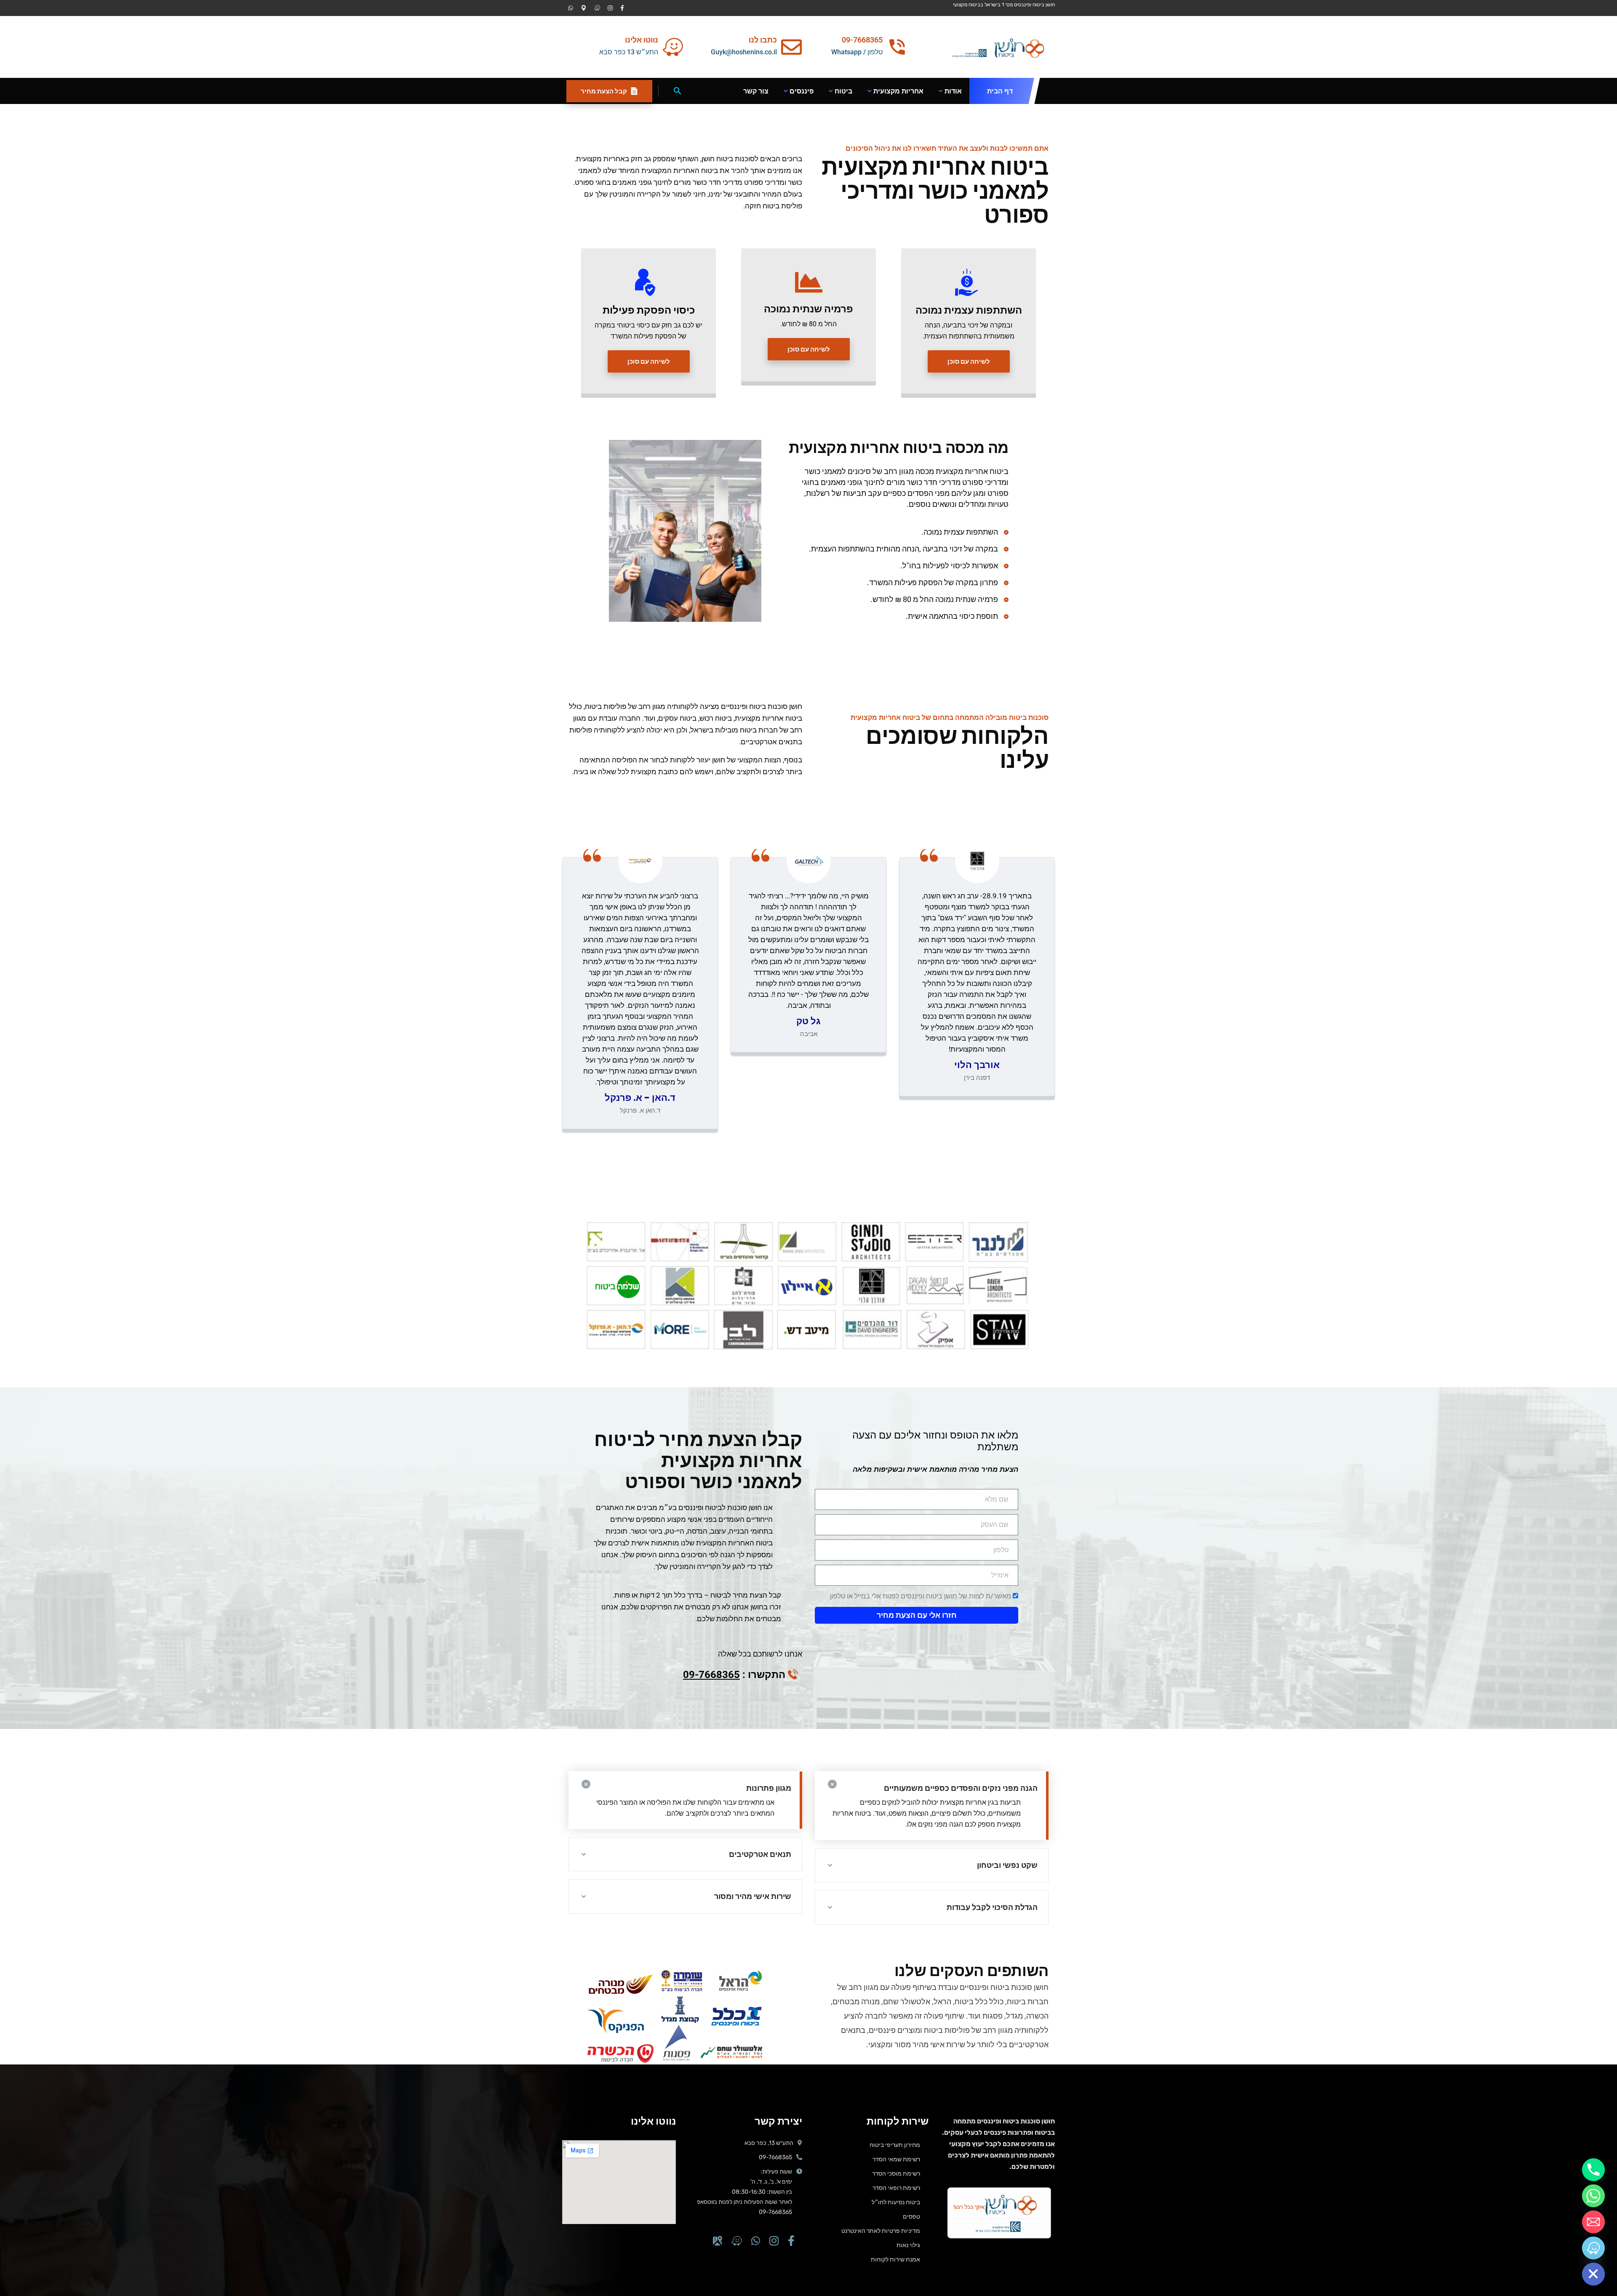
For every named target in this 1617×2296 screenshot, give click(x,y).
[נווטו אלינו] (673, 47)
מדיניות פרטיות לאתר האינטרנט (881, 2231)
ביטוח (843, 91)
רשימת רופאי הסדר (896, 2188)
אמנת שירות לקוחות (895, 2259)
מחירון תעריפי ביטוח (895, 2145)
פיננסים (802, 91)
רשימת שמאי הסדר (896, 2159)
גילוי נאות (908, 2245)
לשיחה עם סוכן (969, 361)
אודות (953, 91)
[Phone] (1593, 2170)
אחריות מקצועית (898, 91)
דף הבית (1000, 91)
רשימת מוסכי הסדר (896, 2173)
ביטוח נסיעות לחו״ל (896, 2202)
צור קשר (756, 91)
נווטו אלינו (642, 40)
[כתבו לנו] (791, 47)
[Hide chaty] (1593, 2274)
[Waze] (1593, 2248)
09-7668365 (711, 1675)
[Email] (1593, 2222)
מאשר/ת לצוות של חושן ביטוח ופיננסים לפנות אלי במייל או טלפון (921, 1596)
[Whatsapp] (1593, 2196)
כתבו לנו (763, 40)
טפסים (911, 2216)
